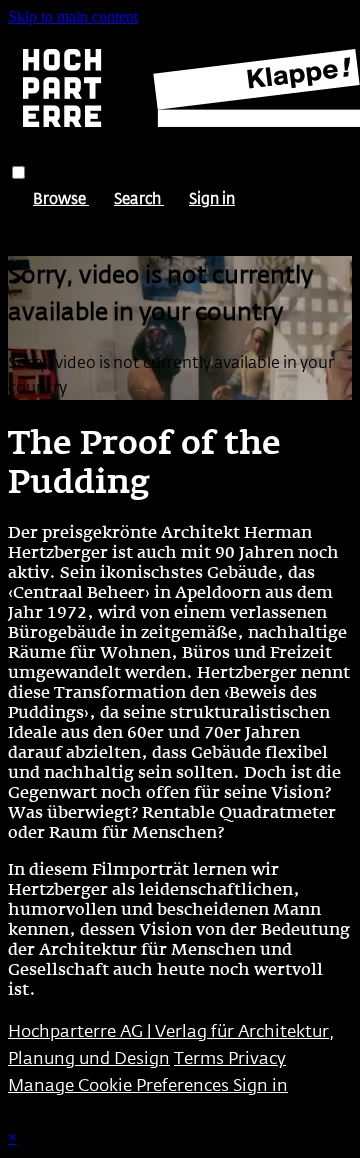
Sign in (212, 198)
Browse (61, 198)
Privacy (257, 1057)
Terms (201, 1057)
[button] (18, 172)
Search (139, 198)
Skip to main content (73, 16)
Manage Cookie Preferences (120, 1084)
